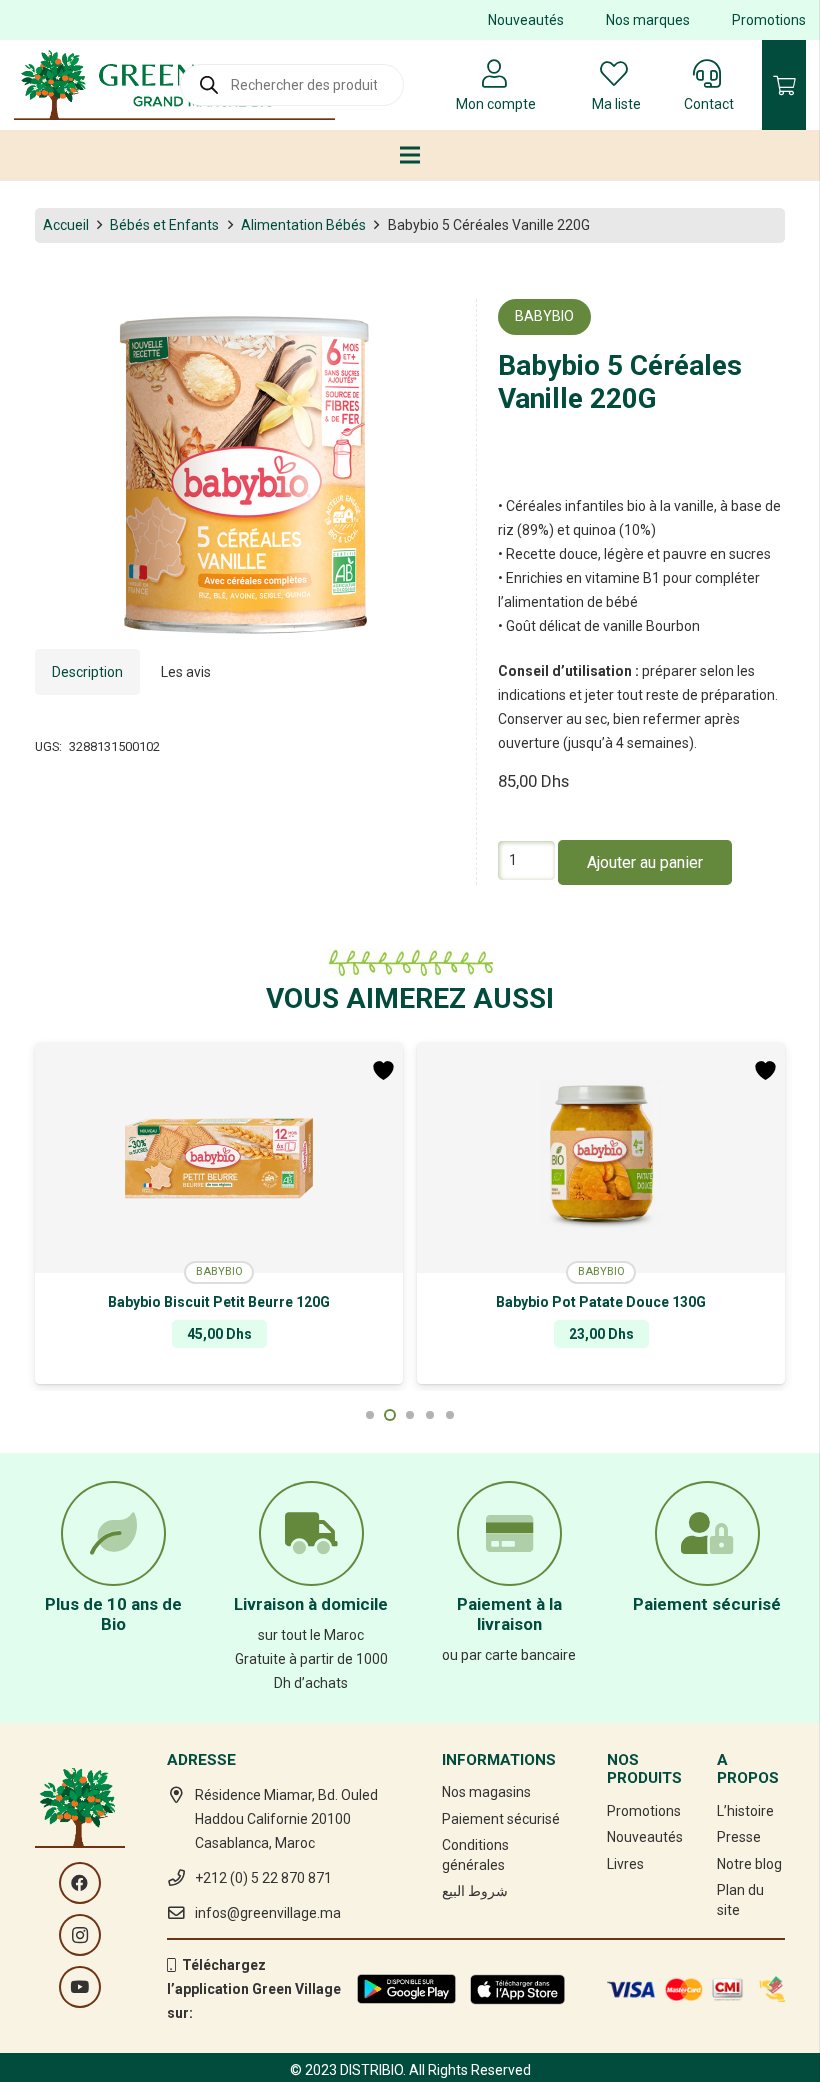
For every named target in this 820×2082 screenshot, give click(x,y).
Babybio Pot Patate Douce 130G (219, 1302)
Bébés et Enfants (164, 225)
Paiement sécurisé (501, 1819)
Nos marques (648, 20)
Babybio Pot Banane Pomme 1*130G (601, 1302)
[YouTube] (80, 1987)
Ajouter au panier (645, 862)
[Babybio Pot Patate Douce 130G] (219, 1158)
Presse (739, 1837)
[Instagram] (80, 1935)
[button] (427, 327)
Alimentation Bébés (303, 225)
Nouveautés (526, 20)
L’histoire (745, 1811)
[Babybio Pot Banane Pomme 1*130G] (601, 1158)
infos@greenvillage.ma (268, 1913)
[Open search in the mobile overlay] (292, 85)
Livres (625, 1864)
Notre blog (749, 1864)
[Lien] (174, 85)
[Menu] (410, 155)
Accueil (66, 225)
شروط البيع (475, 1891)
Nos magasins (486, 1792)
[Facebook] (80, 1883)
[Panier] (784, 85)
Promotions (769, 20)
